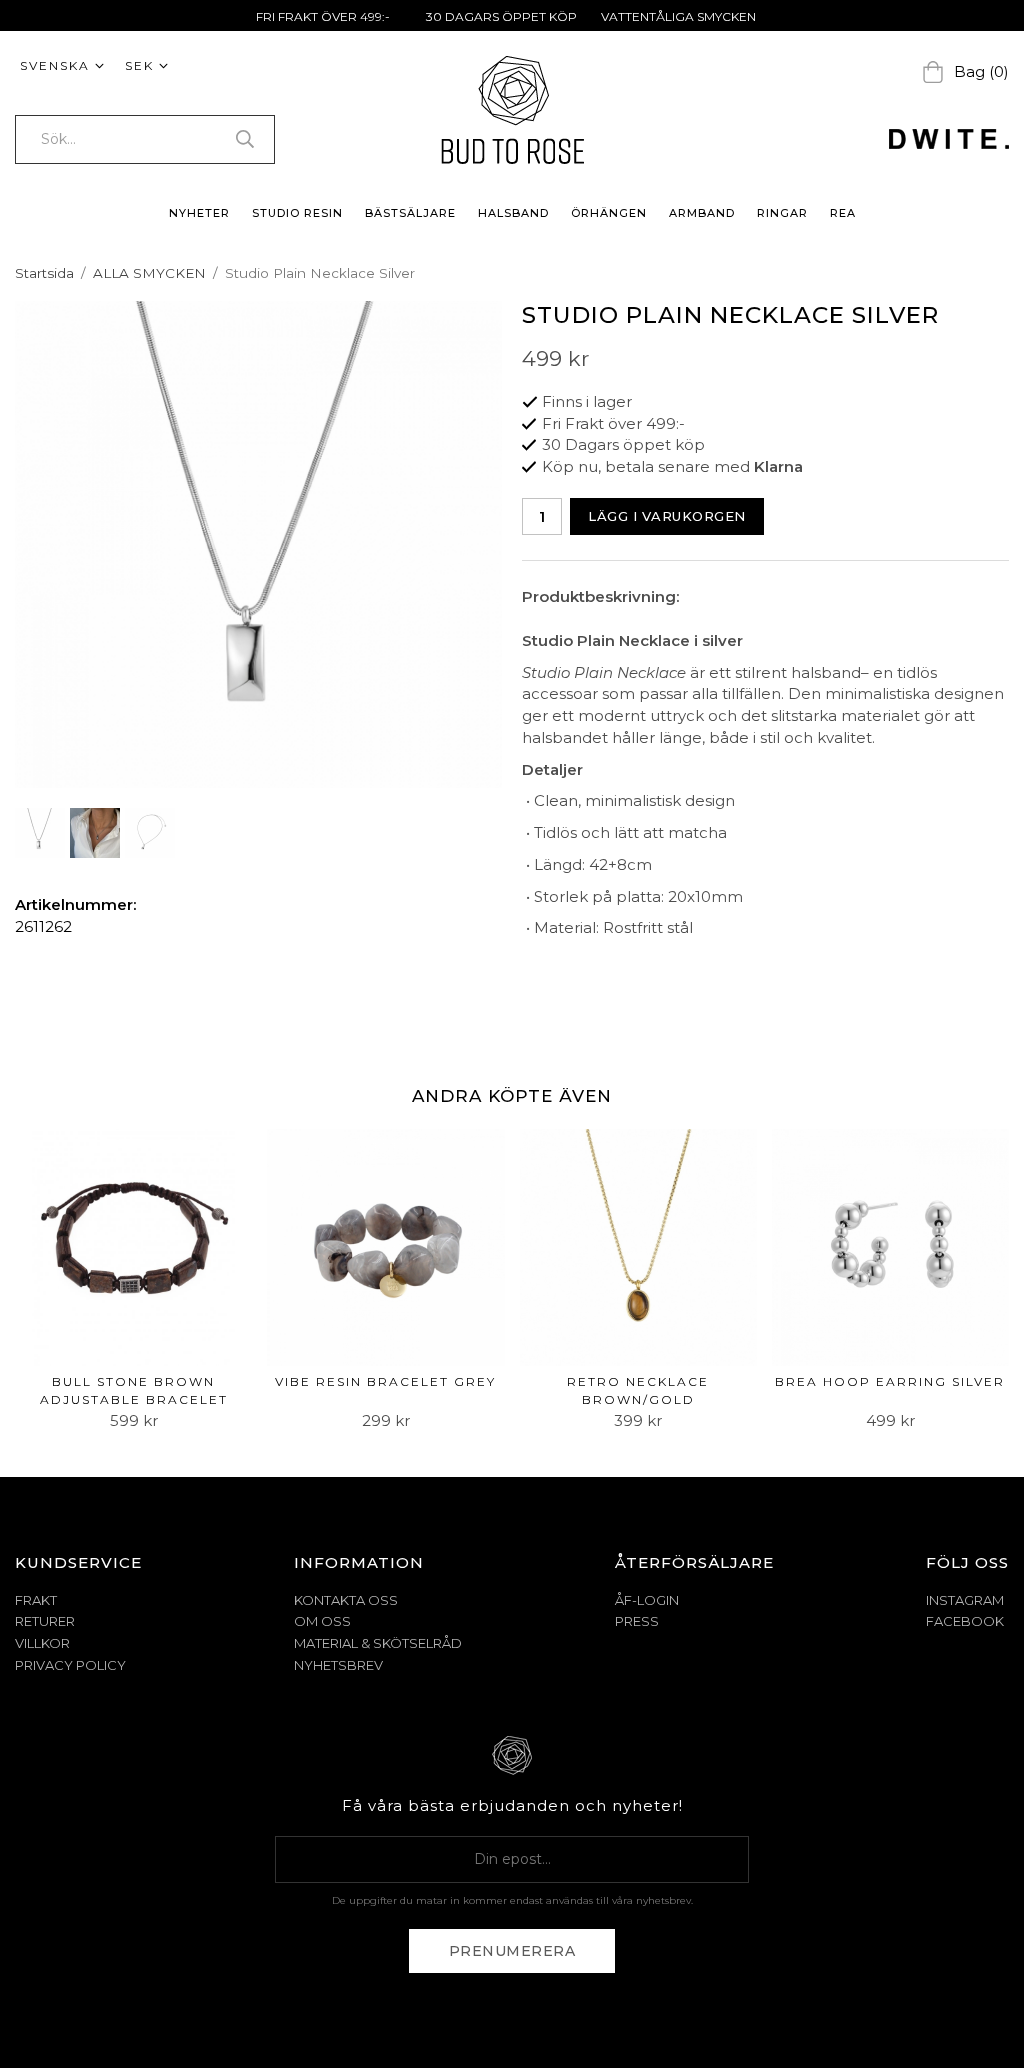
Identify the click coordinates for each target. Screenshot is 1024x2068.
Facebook (965, 1621)
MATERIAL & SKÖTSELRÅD (378, 1643)
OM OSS (322, 1621)
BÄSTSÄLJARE (410, 213)
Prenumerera (512, 1951)
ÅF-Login (647, 1600)
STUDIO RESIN (297, 213)
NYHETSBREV (338, 1665)
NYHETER (199, 213)
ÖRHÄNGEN (609, 213)
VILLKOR (42, 1643)
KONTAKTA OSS (346, 1600)
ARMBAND (702, 213)
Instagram (965, 1600)
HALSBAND (513, 213)
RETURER (45, 1621)
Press (637, 1621)
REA (843, 213)
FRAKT (36, 1600)
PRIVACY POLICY (70, 1665)
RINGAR (782, 213)
